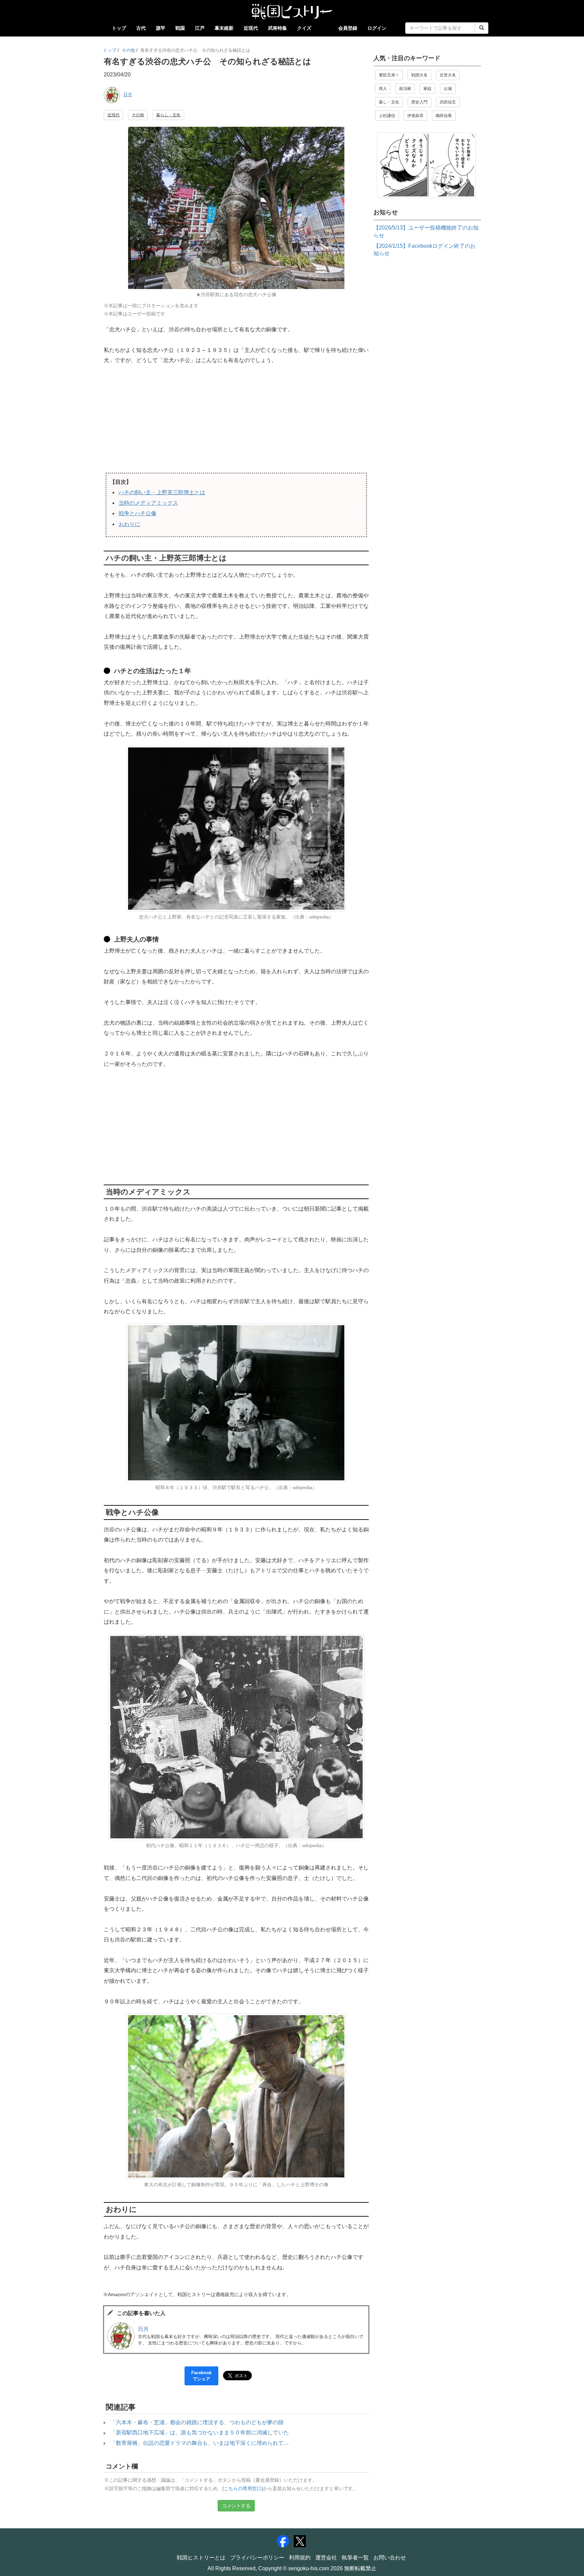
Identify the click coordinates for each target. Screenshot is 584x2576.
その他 (128, 50)
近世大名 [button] (448, 75)
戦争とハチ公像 (138, 513)
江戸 (200, 28)
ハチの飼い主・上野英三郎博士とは (162, 492)
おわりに (129, 524)
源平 (161, 28)
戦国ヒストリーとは (201, 2558)
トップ (119, 28)
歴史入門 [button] (419, 102)
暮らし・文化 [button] (168, 115)
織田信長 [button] (444, 116)
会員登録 (348, 28)
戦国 (180, 28)
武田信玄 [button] (448, 102)
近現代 (251, 28)
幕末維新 (224, 28)
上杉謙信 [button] (387, 116)
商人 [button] (383, 89)
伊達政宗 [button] (415, 116)
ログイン (377, 28)
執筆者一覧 (355, 2558)
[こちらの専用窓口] (243, 2489)
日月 (128, 94)
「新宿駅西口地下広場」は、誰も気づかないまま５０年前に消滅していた (200, 2432)
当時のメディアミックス (148, 503)
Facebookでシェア (201, 2376)
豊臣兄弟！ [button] (389, 75)
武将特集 (277, 28)
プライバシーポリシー (257, 2558)
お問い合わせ (390, 2558)
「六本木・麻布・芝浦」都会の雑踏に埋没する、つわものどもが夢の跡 (197, 2422)
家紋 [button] (428, 89)
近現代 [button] (114, 115)
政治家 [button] (405, 89)
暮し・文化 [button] (389, 102)
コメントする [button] (236, 2506)
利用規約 (300, 2558)
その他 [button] (138, 115)
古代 (141, 28)
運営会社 (326, 2558)
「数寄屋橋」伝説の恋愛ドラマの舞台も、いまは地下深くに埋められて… (200, 2443)
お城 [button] (448, 89)
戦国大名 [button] (419, 75)
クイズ (304, 28)
